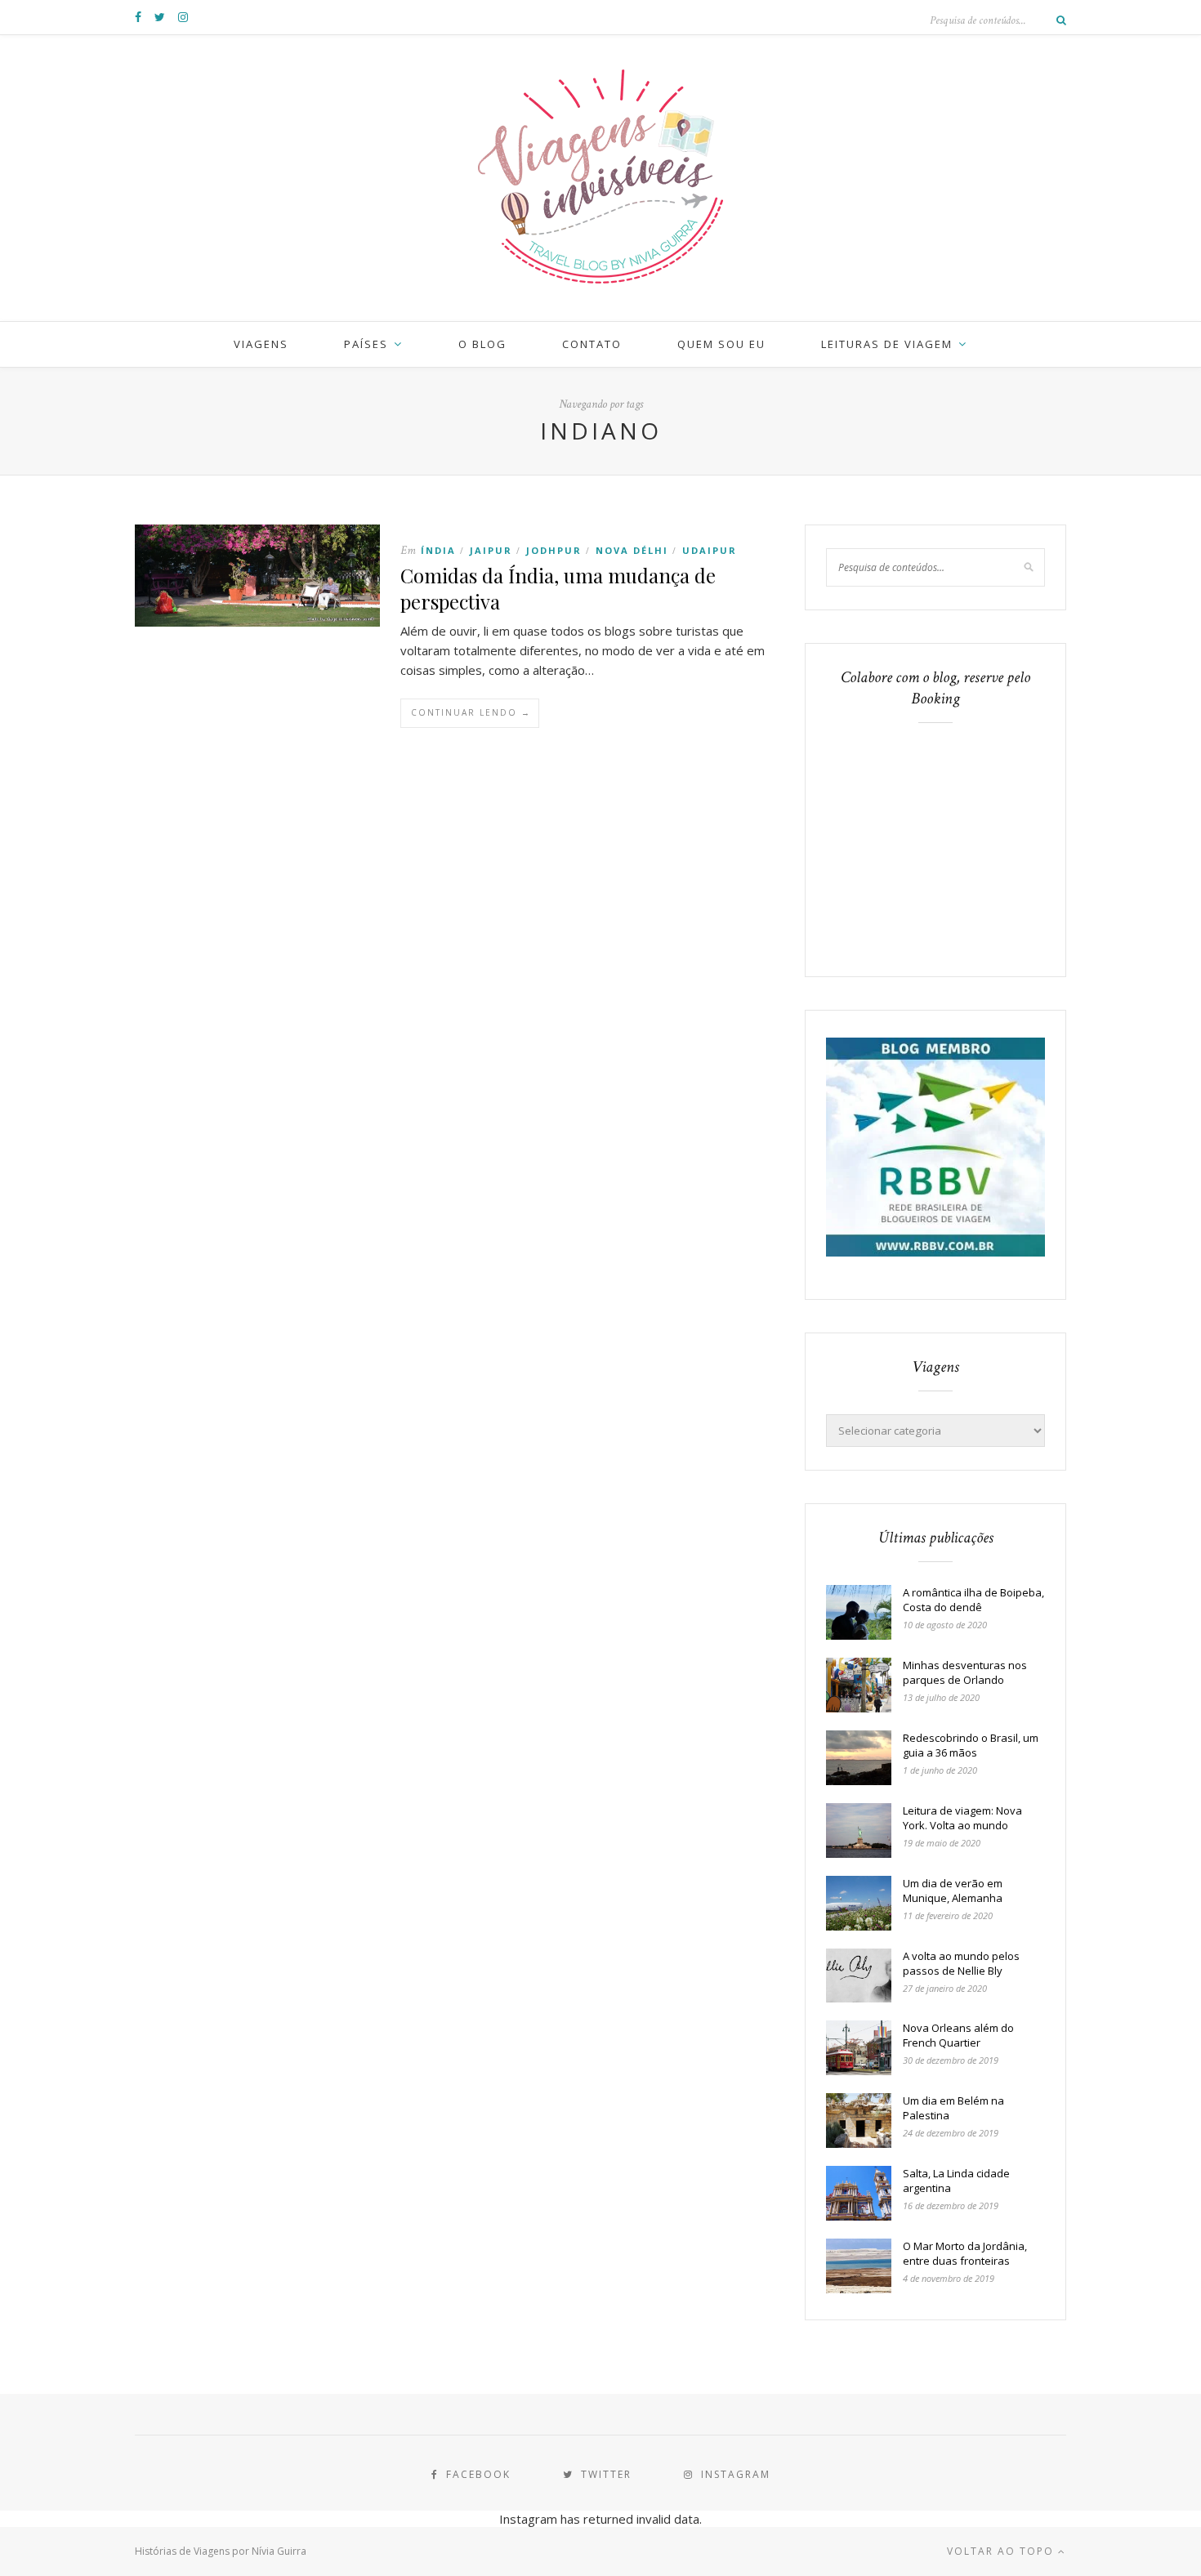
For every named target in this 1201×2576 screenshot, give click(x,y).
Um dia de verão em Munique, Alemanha (953, 1891)
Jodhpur (554, 550)
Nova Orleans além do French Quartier (958, 2035)
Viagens (261, 344)
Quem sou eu (721, 344)
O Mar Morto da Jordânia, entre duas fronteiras (965, 2253)
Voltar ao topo (1002, 2551)
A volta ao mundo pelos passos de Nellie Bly (961, 1963)
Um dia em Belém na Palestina (953, 2108)
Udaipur (710, 550)
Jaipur (491, 550)
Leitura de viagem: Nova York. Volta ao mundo (962, 1818)
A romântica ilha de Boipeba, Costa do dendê (973, 1600)
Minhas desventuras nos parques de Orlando (965, 1672)
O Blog (482, 344)
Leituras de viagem (887, 344)
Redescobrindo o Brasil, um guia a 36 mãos (971, 1745)
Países (366, 344)
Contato (592, 344)
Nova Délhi (632, 550)
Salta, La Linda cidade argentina (956, 2181)
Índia (438, 550)
